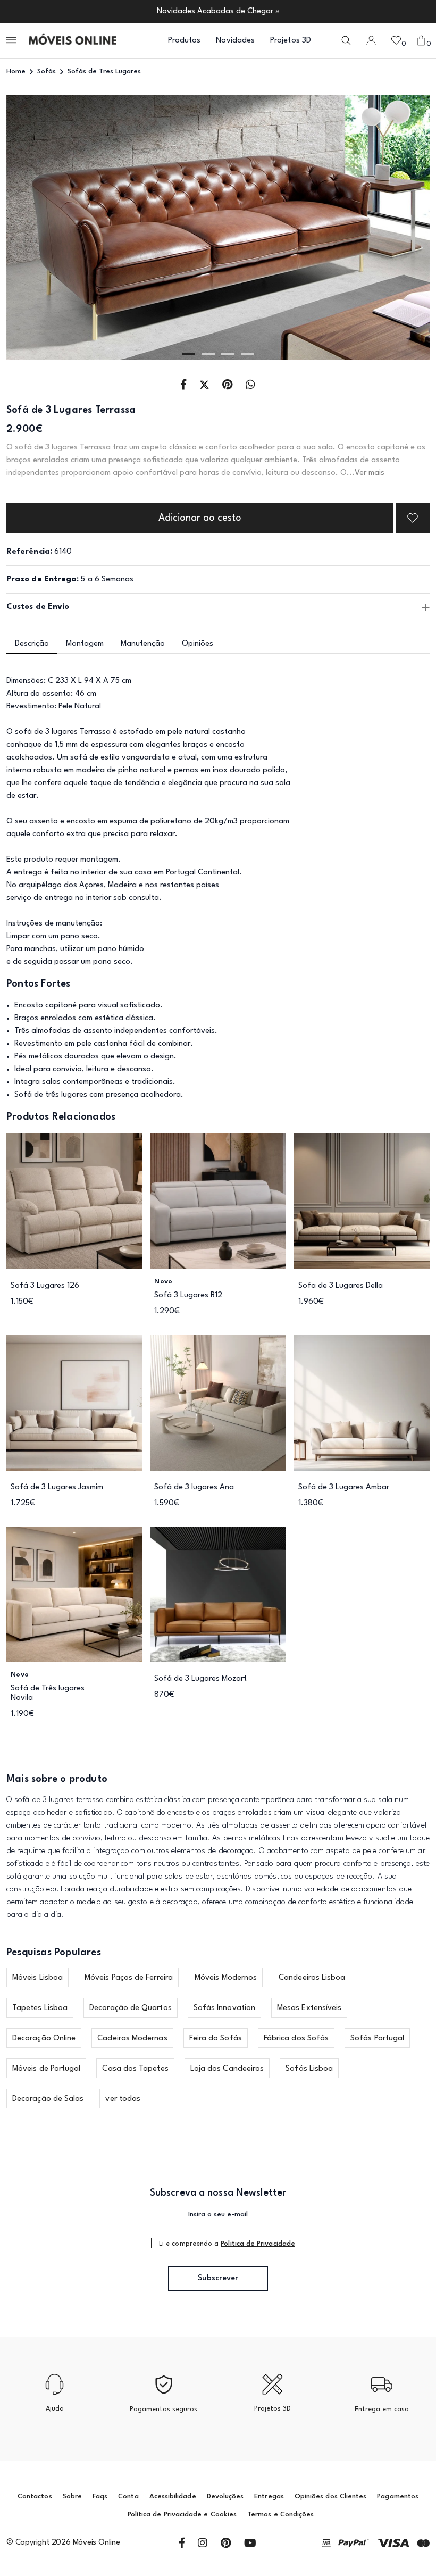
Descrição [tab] (32, 644)
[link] (73, 40)
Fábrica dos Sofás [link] (296, 2039)
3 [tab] (228, 354)
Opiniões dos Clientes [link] (330, 2496)
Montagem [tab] (85, 644)
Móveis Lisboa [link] (37, 1978)
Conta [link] (128, 2496)
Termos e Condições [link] (280, 2515)
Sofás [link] (47, 72)
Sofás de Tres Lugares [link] (104, 72)
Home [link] (16, 72)
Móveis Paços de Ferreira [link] (129, 1978)
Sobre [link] (72, 2496)
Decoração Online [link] (44, 2039)
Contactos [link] (35, 2496)
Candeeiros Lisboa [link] (312, 1978)
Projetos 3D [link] (291, 41)
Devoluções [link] (225, 2496)
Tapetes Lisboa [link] (40, 2008)
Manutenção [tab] (143, 644)
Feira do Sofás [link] (216, 2039)
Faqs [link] (100, 2496)
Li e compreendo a (227, 2244)
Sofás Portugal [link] (377, 2039)
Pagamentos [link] (398, 2496)
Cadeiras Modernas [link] (132, 2039)
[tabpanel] (218, 227)
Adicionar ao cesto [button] (200, 518)
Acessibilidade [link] (173, 2496)
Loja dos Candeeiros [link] (227, 2069)
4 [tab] (248, 354)
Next (387, 228)
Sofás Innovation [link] (224, 2008)
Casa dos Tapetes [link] (135, 2069)
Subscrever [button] (218, 2278)
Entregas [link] (269, 2496)
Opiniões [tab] (198, 644)
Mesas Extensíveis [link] (309, 2008)
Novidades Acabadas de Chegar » (218, 11)
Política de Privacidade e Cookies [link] (182, 2515)
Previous (49, 228)
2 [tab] (208, 354)
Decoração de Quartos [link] (131, 2008)
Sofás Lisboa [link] (309, 2069)
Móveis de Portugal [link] (46, 2069)
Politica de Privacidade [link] (258, 2244)
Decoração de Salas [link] (48, 2099)
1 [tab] (188, 354)
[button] (12, 41)
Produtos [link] (185, 41)
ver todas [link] (123, 2099)
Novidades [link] (235, 41)
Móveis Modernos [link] (226, 1978)
